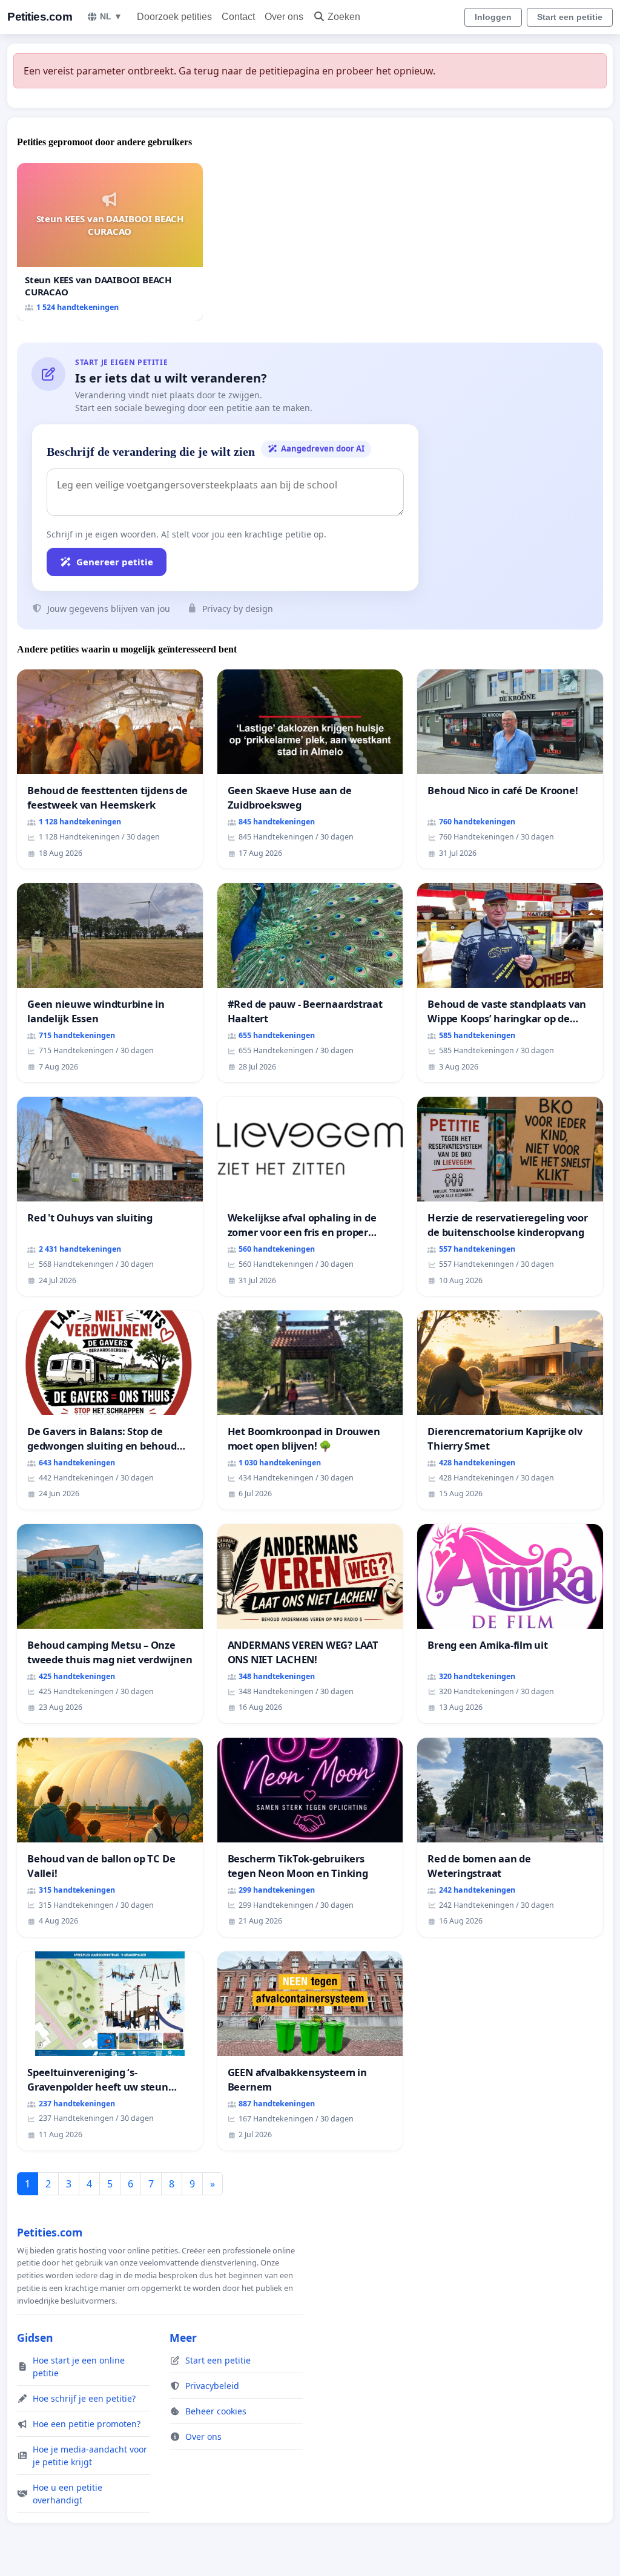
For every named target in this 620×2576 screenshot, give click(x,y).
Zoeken (344, 17)
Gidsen (35, 2338)
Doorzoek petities (174, 17)
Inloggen (493, 17)
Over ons (284, 17)
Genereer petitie (115, 562)
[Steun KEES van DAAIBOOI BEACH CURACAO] (110, 242)
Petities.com (40, 17)
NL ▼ (111, 16)
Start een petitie (570, 17)
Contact (238, 17)
